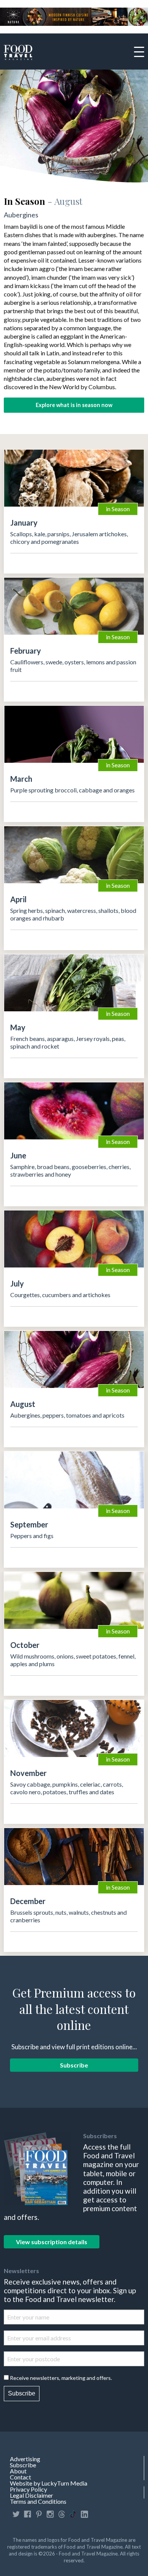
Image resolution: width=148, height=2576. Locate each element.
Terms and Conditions (38, 2502)
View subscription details (52, 2242)
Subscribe (74, 2065)
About (18, 2471)
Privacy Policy (28, 2489)
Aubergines (21, 215)
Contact (20, 2477)
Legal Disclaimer (31, 2495)
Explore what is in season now (74, 405)
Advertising (25, 2459)
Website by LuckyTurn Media (49, 2483)
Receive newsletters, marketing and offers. (61, 2378)
